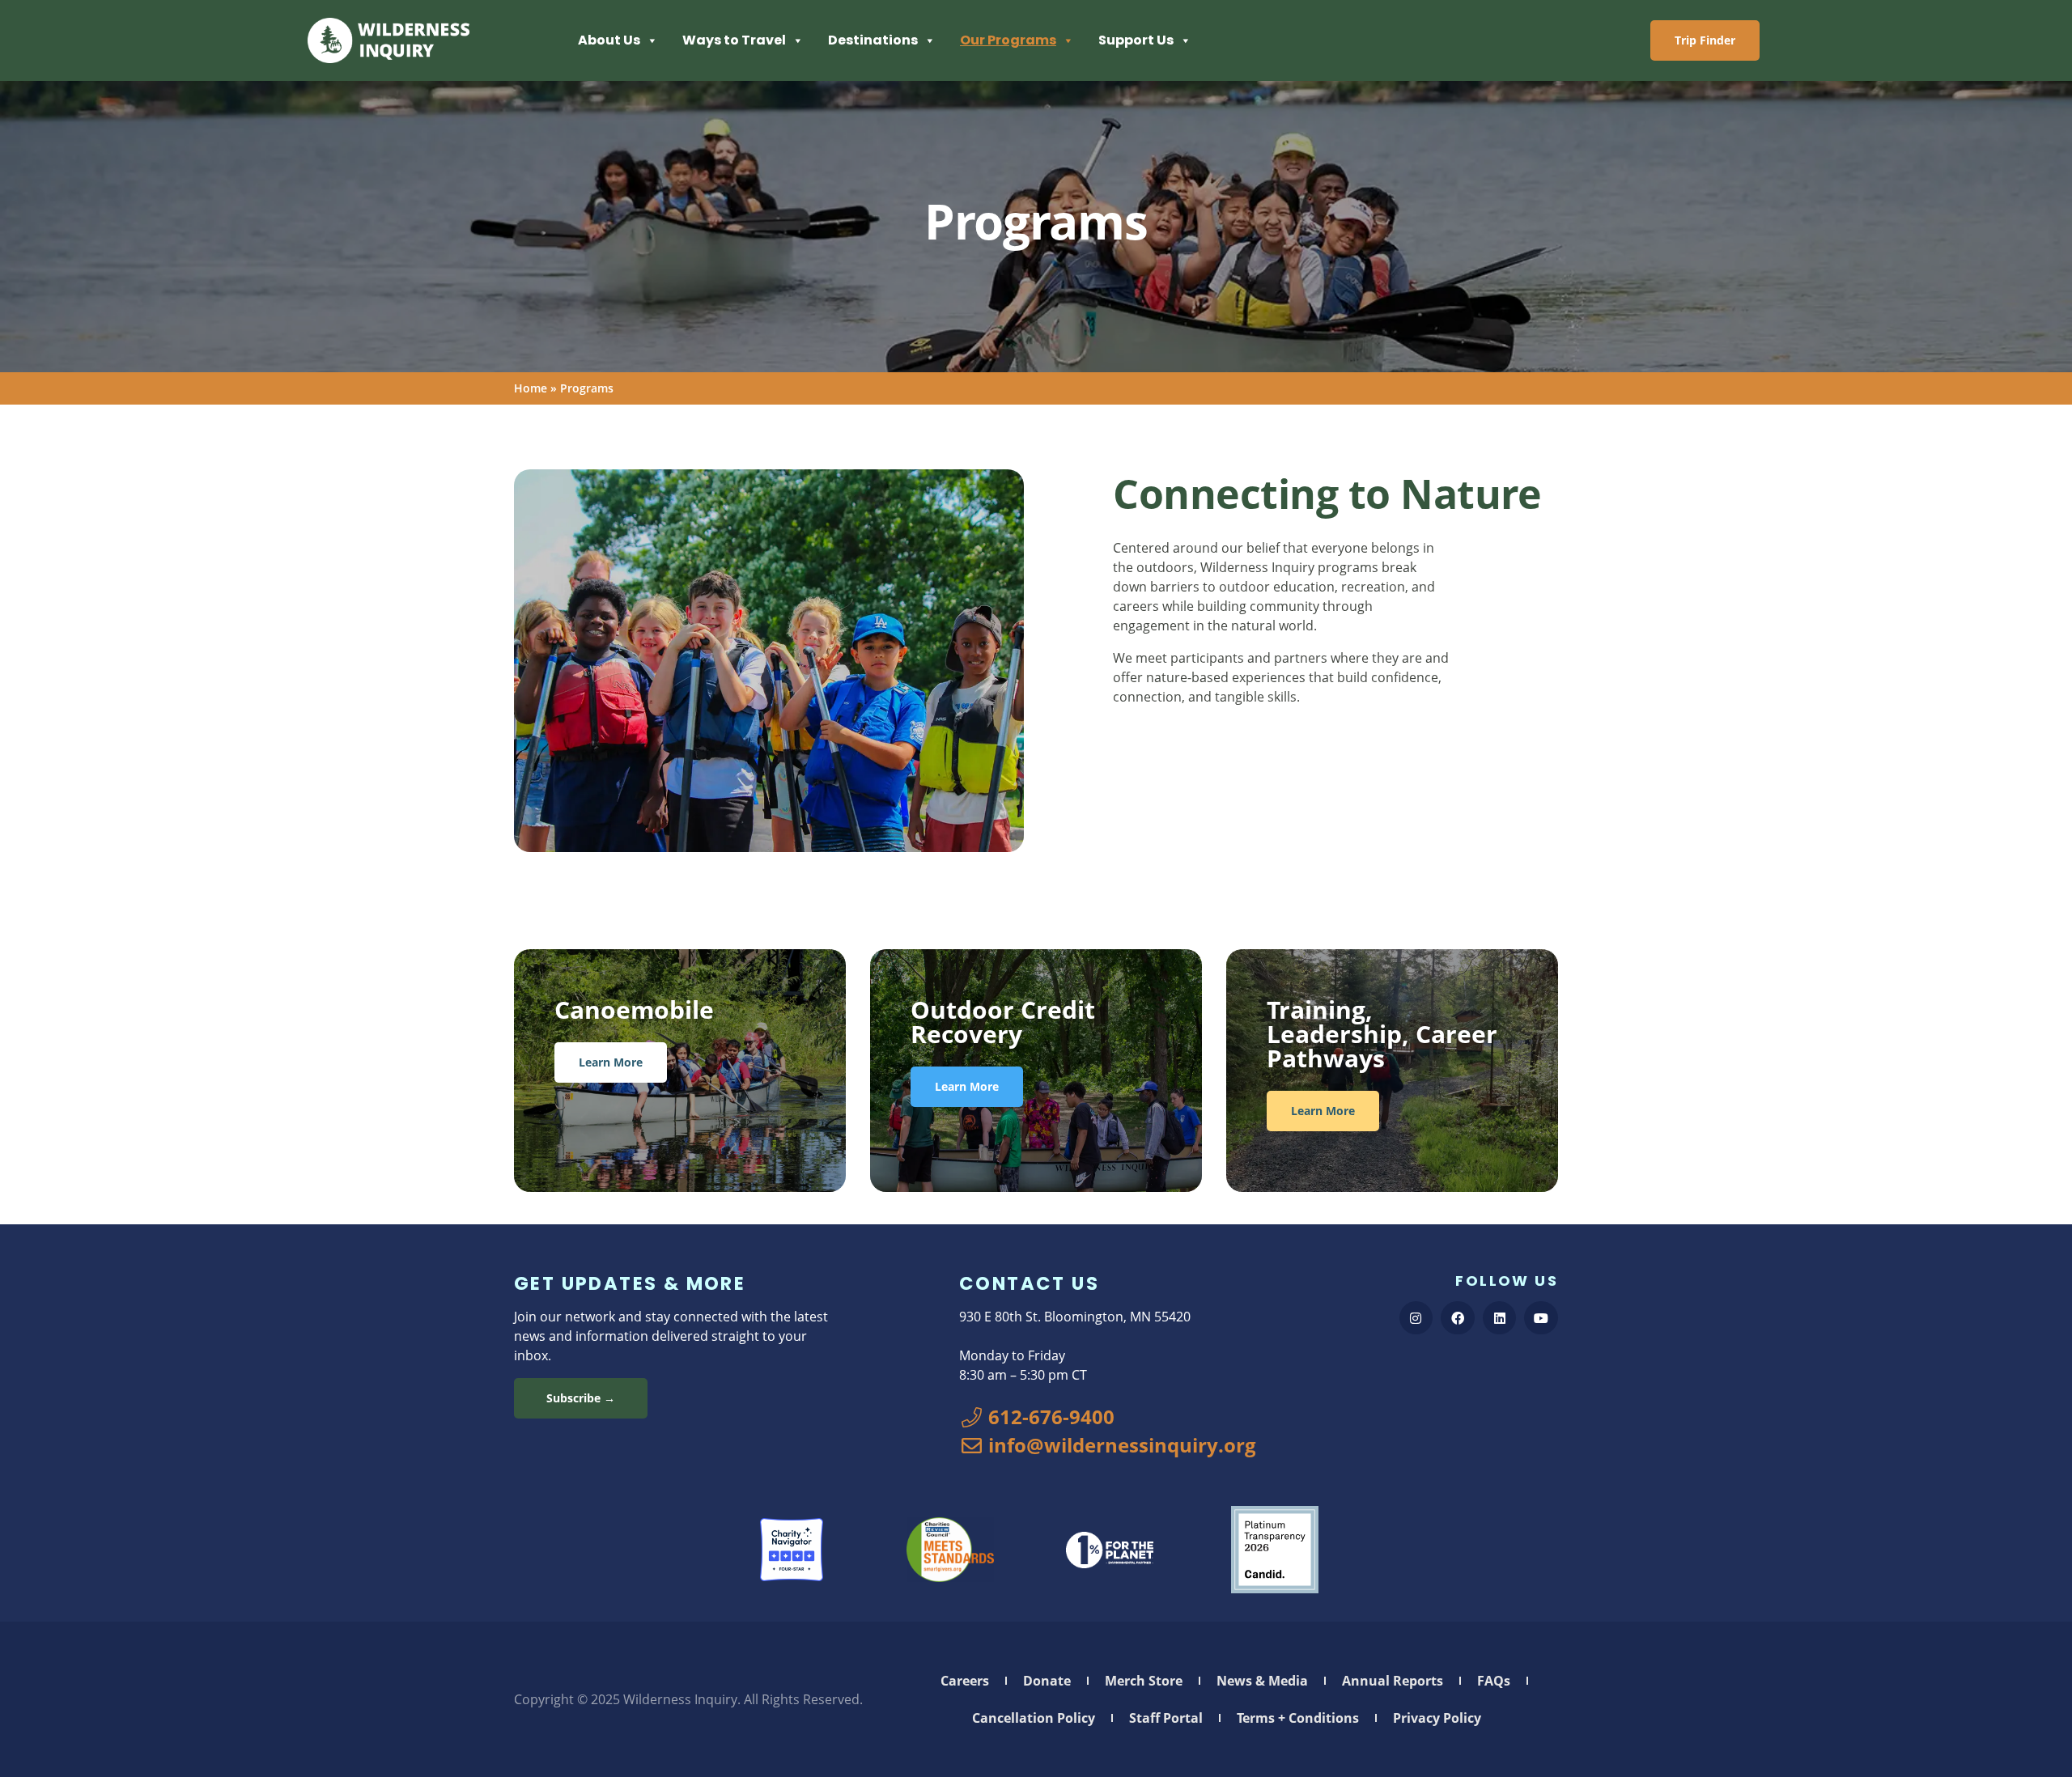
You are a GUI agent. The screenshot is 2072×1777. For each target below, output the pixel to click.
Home (531, 388)
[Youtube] (1541, 1318)
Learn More (611, 1062)
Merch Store (1144, 1681)
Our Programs (1008, 40)
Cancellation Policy (1034, 1718)
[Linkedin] (1500, 1318)
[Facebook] (1458, 1318)
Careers (965, 1681)
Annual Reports (1393, 1681)
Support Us (1136, 40)
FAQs (1494, 1681)
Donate (1047, 1681)
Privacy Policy (1437, 1718)
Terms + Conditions (1298, 1718)
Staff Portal (1166, 1718)
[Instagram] (1416, 1318)
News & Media (1262, 1681)
